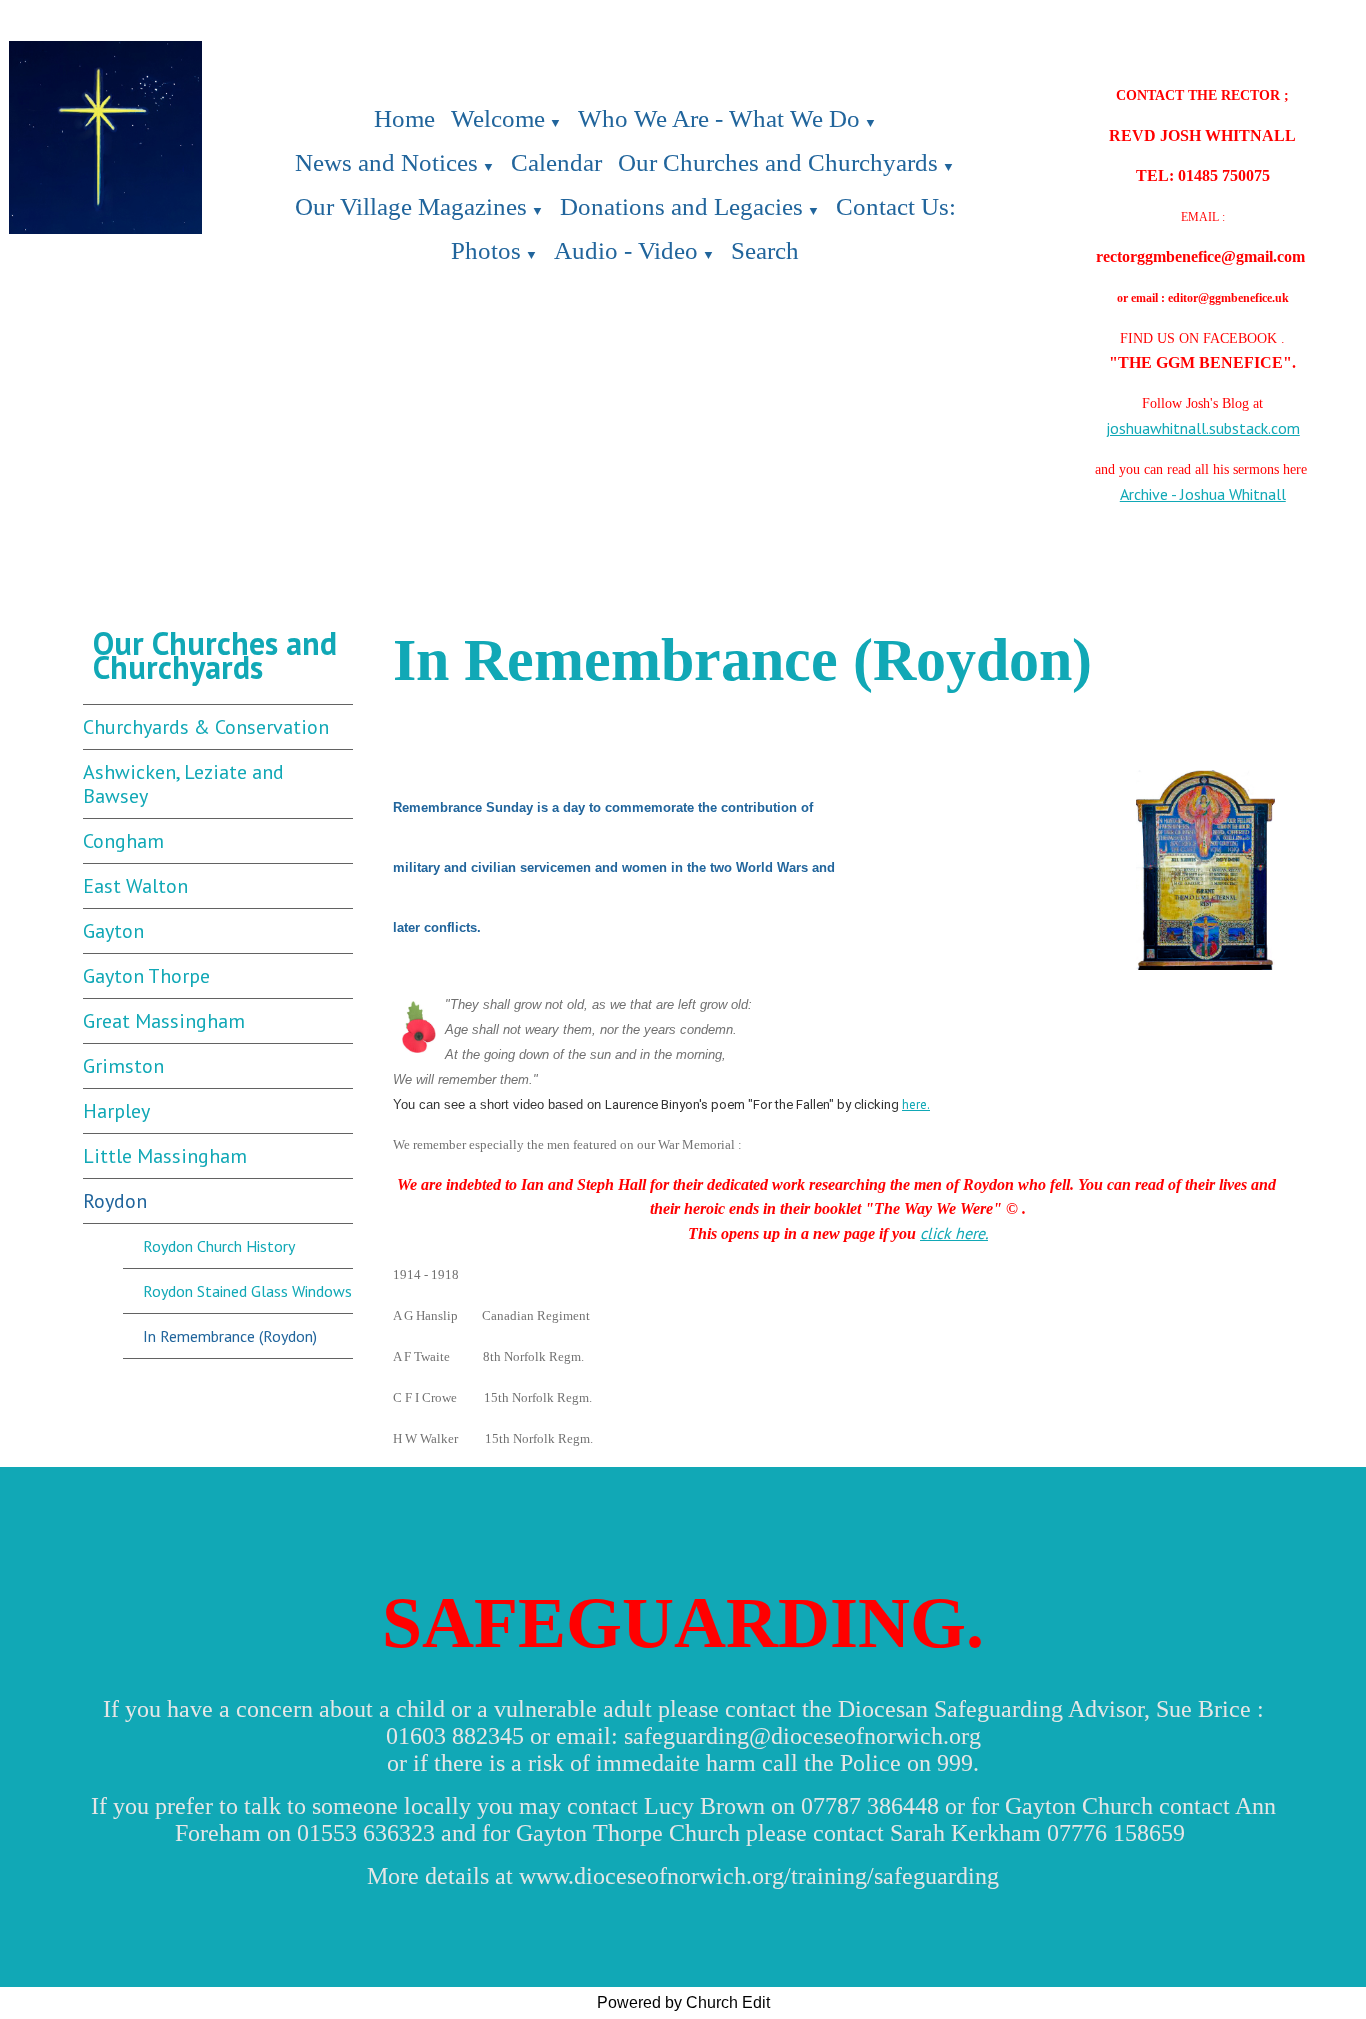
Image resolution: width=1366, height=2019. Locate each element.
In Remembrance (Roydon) (230, 1336)
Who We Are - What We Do (719, 118)
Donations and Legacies (681, 206)
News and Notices (386, 162)
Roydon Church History (219, 1246)
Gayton (113, 931)
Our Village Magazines (411, 206)
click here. (954, 1233)
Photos (486, 250)
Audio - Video (626, 250)
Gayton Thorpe (146, 976)
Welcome (498, 118)
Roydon (115, 1201)
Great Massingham (164, 1021)
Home (404, 118)
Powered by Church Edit (683, 2002)
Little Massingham (165, 1156)
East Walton (135, 886)
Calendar (556, 162)
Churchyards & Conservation (206, 727)
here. (916, 1104)
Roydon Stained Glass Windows (247, 1291)
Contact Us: (896, 206)
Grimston (123, 1066)
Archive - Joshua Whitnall (1203, 494)
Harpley (116, 1111)
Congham (123, 841)
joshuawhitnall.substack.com (1203, 428)
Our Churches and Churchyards (778, 162)
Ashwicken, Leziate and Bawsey (183, 784)
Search (765, 250)
